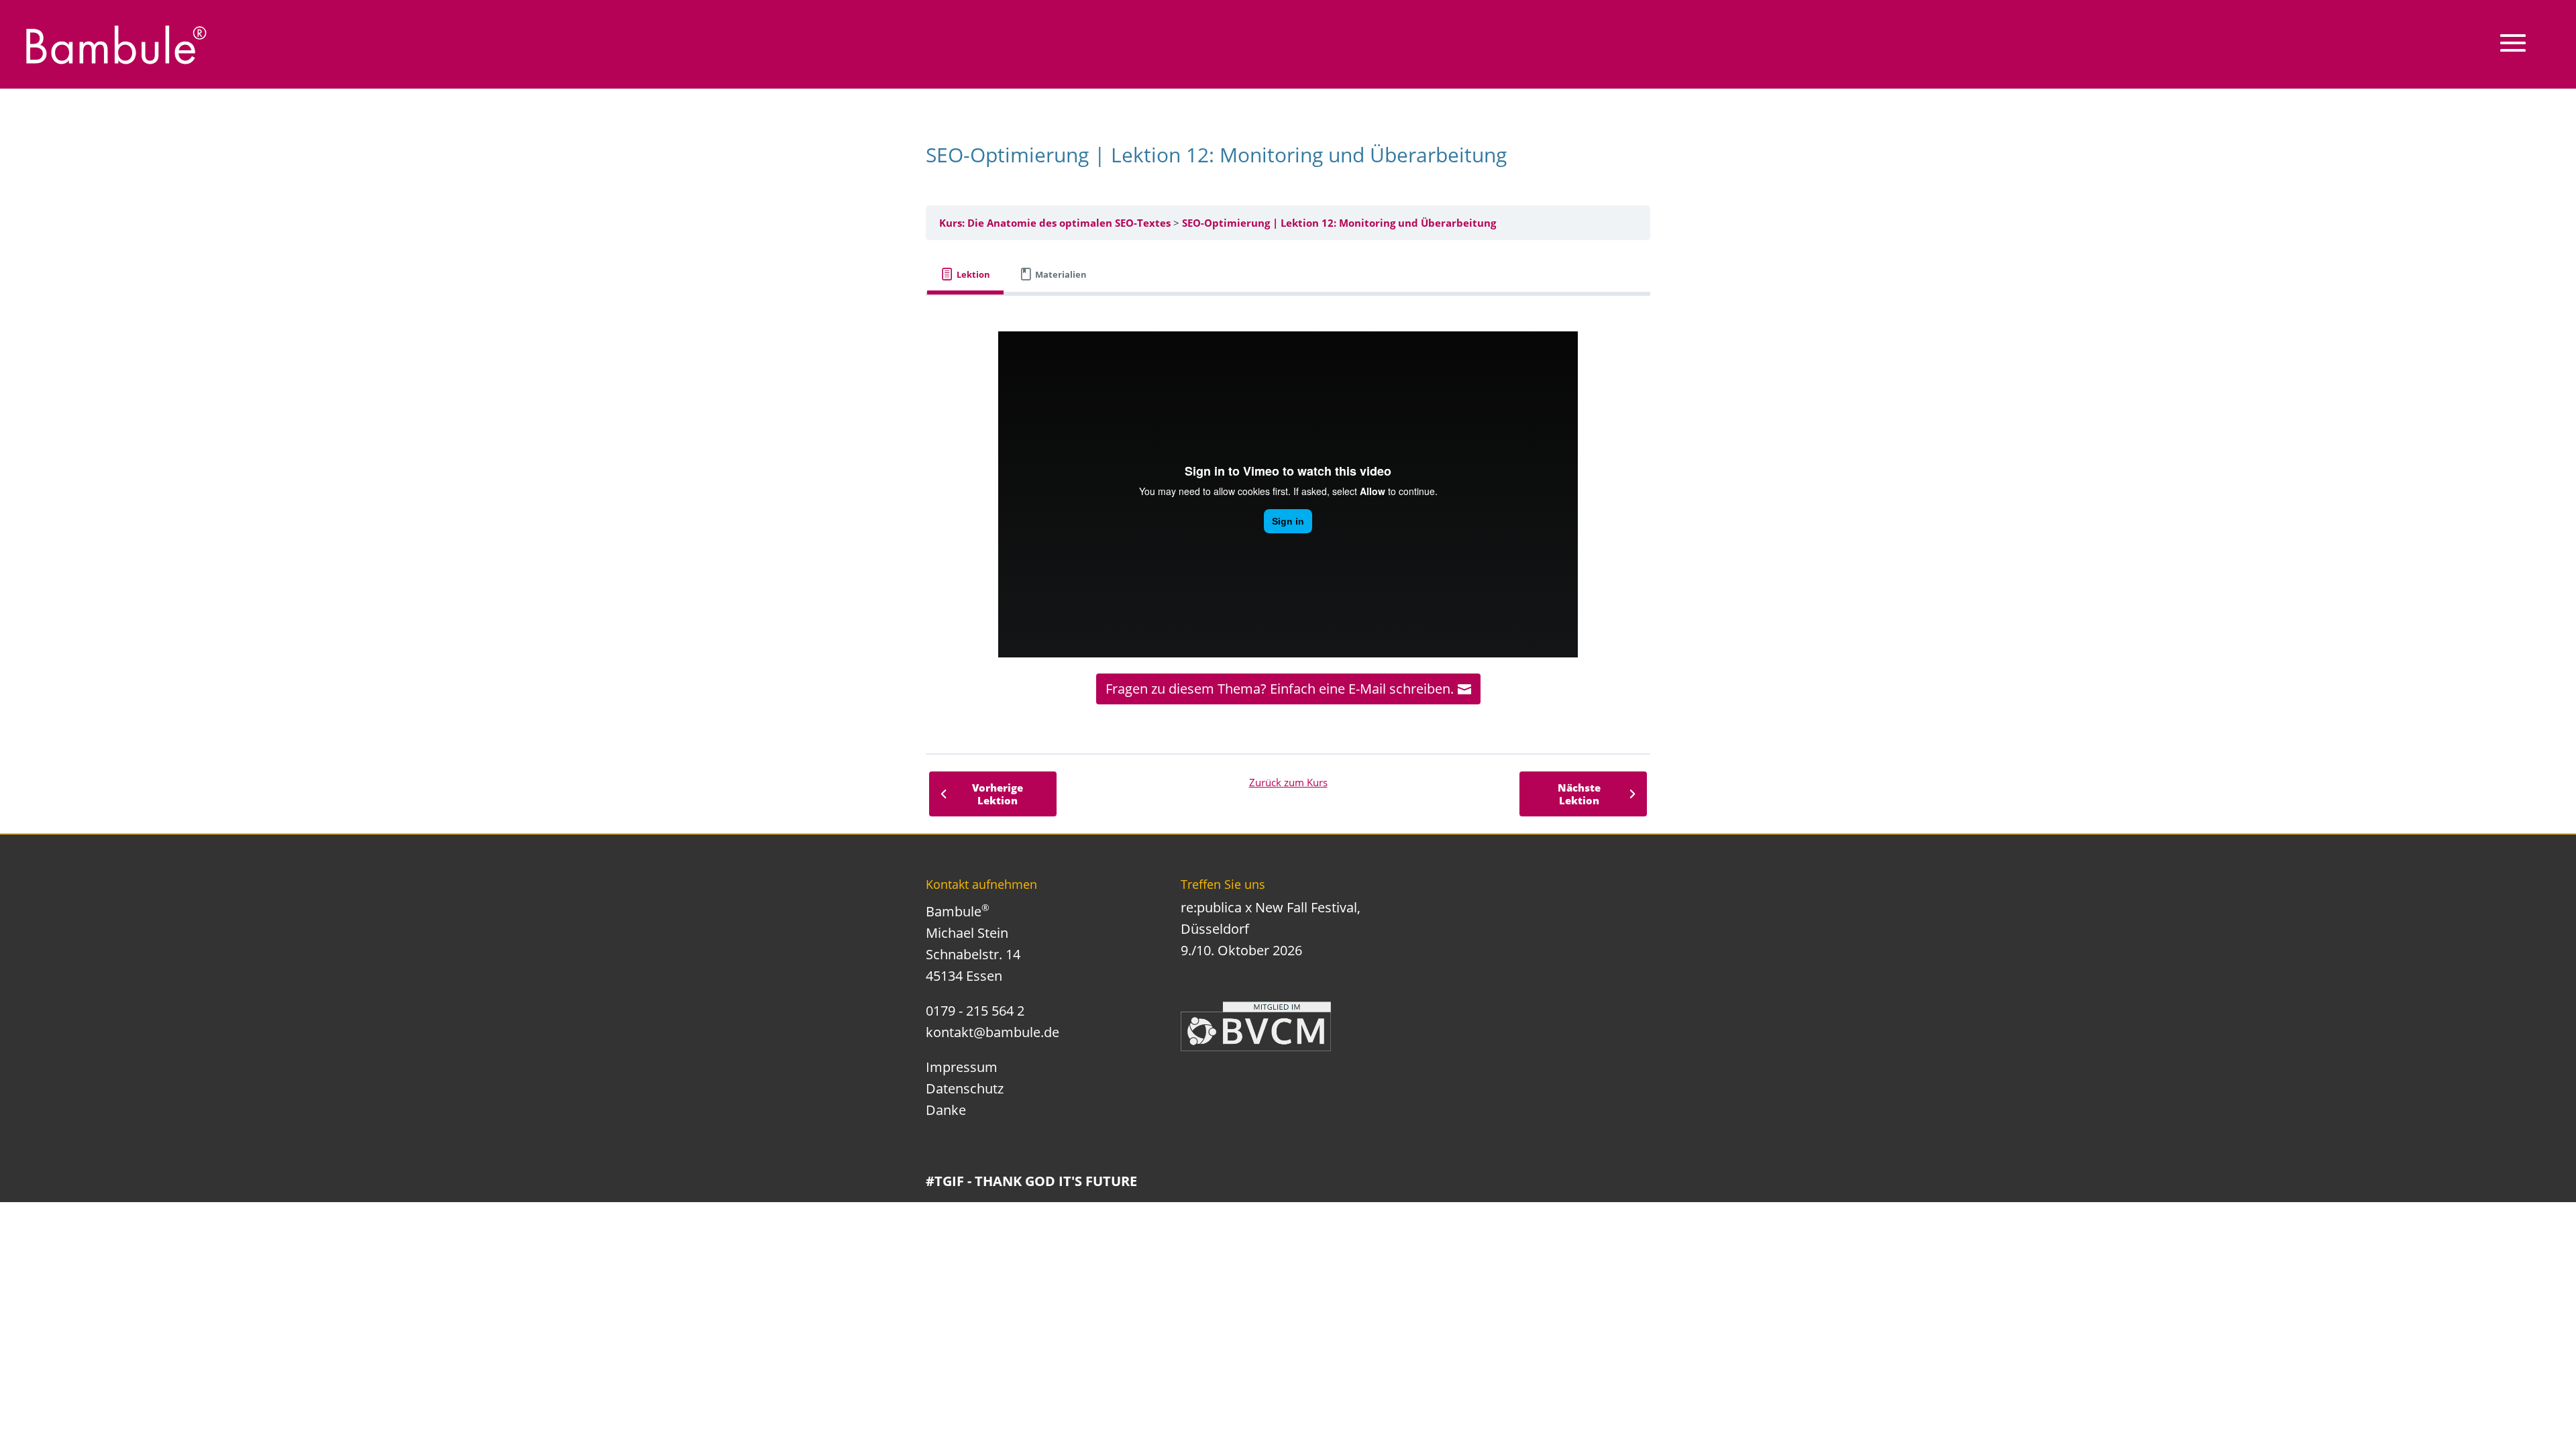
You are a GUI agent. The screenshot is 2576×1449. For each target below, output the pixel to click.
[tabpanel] (1288, 518)
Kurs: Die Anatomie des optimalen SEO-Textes (1055, 223)
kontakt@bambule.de (992, 1032)
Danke (946, 1110)
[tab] (965, 275)
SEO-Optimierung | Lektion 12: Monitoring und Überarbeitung (1339, 223)
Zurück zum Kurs (1288, 782)
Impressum (962, 1067)
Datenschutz (965, 1088)
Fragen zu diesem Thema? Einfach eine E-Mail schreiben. (1280, 689)
